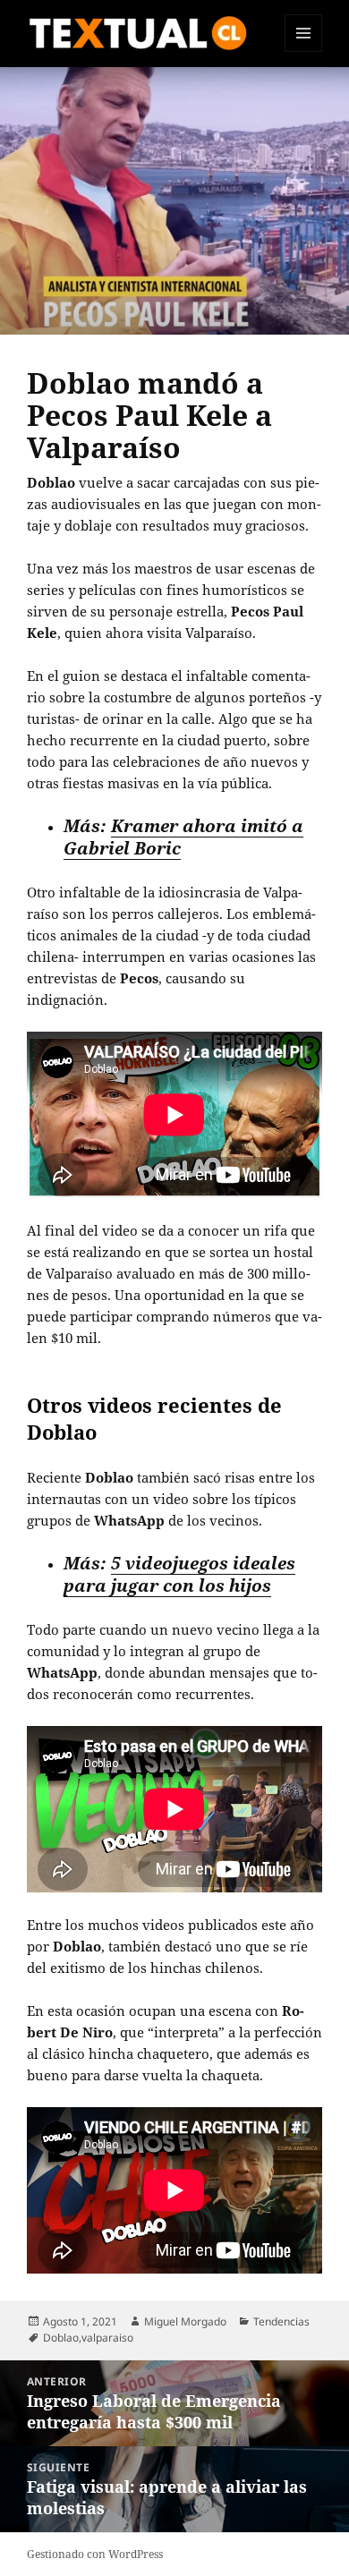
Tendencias (281, 2321)
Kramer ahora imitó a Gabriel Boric (183, 837)
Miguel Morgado (185, 2321)
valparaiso (107, 2338)
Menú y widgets (304, 51)
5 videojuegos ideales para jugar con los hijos (179, 1574)
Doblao (61, 2338)
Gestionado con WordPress (95, 2554)
